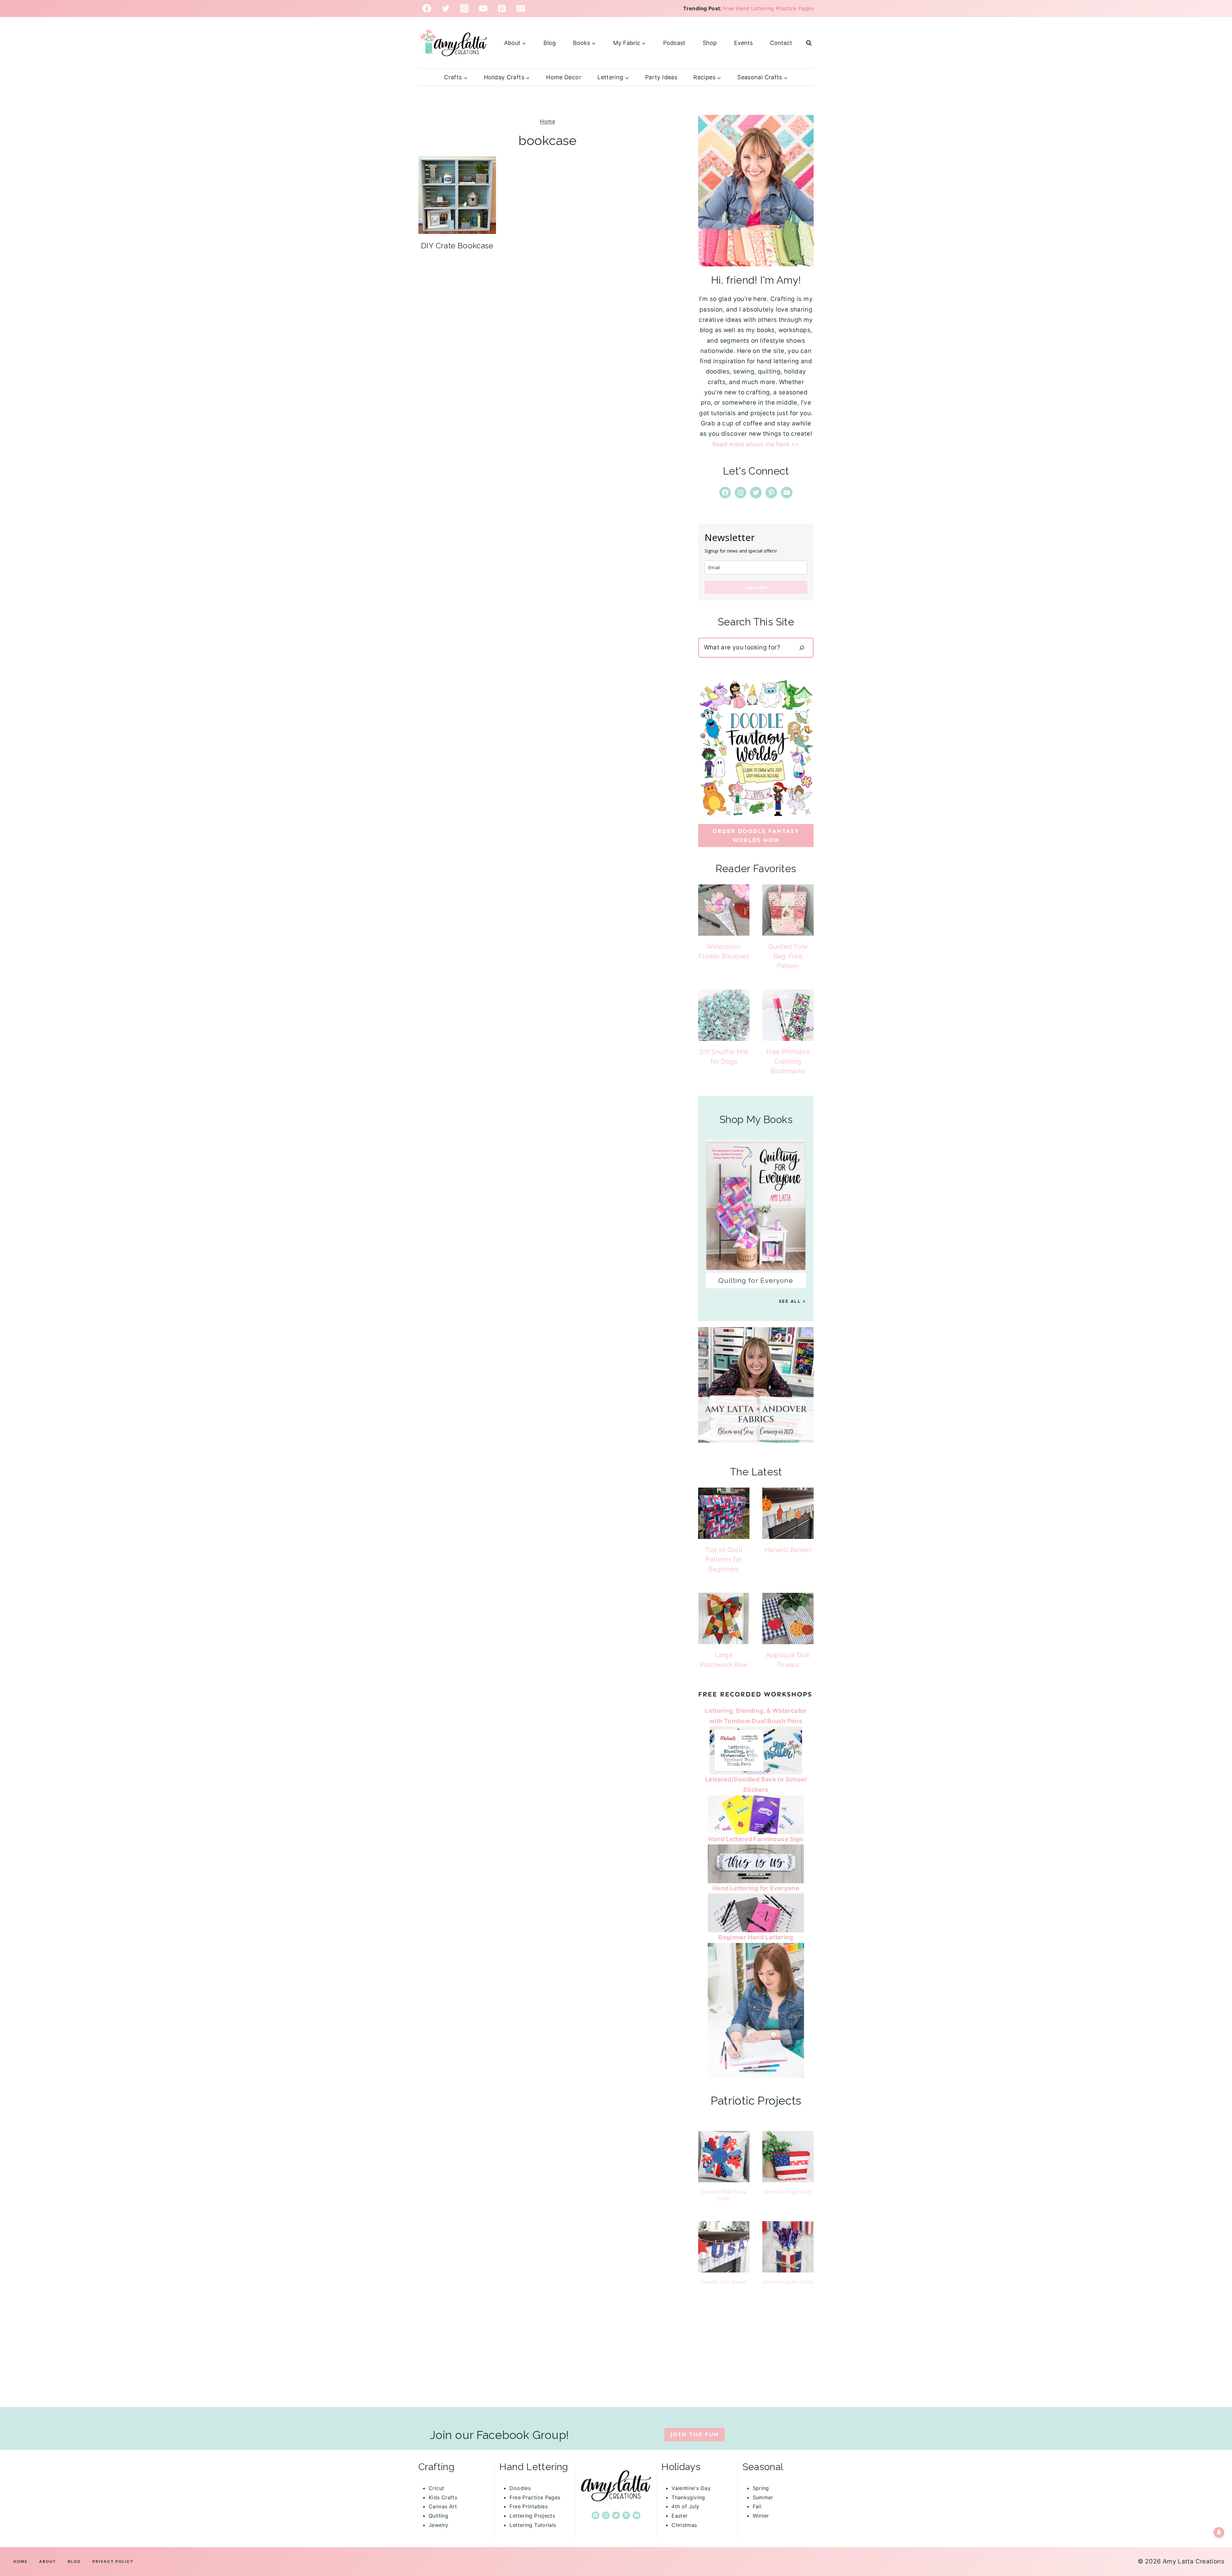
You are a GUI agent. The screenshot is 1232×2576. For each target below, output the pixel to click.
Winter (761, 2516)
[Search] (802, 648)
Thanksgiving (688, 2497)
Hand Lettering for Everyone (756, 1888)
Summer (763, 2497)
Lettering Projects (532, 2516)
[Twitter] (446, 9)
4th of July (685, 2506)
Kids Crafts (443, 2497)
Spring (761, 2488)
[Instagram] (464, 9)
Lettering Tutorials (533, 2525)
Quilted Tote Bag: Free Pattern (788, 956)
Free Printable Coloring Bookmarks (788, 1061)
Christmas (684, 2525)
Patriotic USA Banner (724, 2282)
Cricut (436, 2488)
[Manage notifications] (1219, 2532)
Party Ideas (661, 77)
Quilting (438, 2516)
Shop (710, 43)
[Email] (521, 9)
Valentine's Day (691, 2488)
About (48, 2561)
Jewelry (439, 2525)
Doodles (520, 2488)
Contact (781, 43)
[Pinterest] (502, 9)
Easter (680, 2516)
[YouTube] (483, 9)
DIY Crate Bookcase (457, 246)
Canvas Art (443, 2506)
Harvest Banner (788, 1550)
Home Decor (564, 77)
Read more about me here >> (756, 444)
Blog (550, 43)
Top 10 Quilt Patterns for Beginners (724, 1559)
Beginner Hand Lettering (756, 1937)
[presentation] (457, 195)
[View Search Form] (809, 43)
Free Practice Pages (535, 2497)
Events (743, 43)
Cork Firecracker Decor (788, 2282)
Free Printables (529, 2506)
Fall (757, 2506)
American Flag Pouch (788, 2192)
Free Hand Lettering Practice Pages (768, 8)
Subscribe (756, 587)
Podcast (674, 43)
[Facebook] (427, 9)
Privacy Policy (113, 2561)
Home (548, 121)
